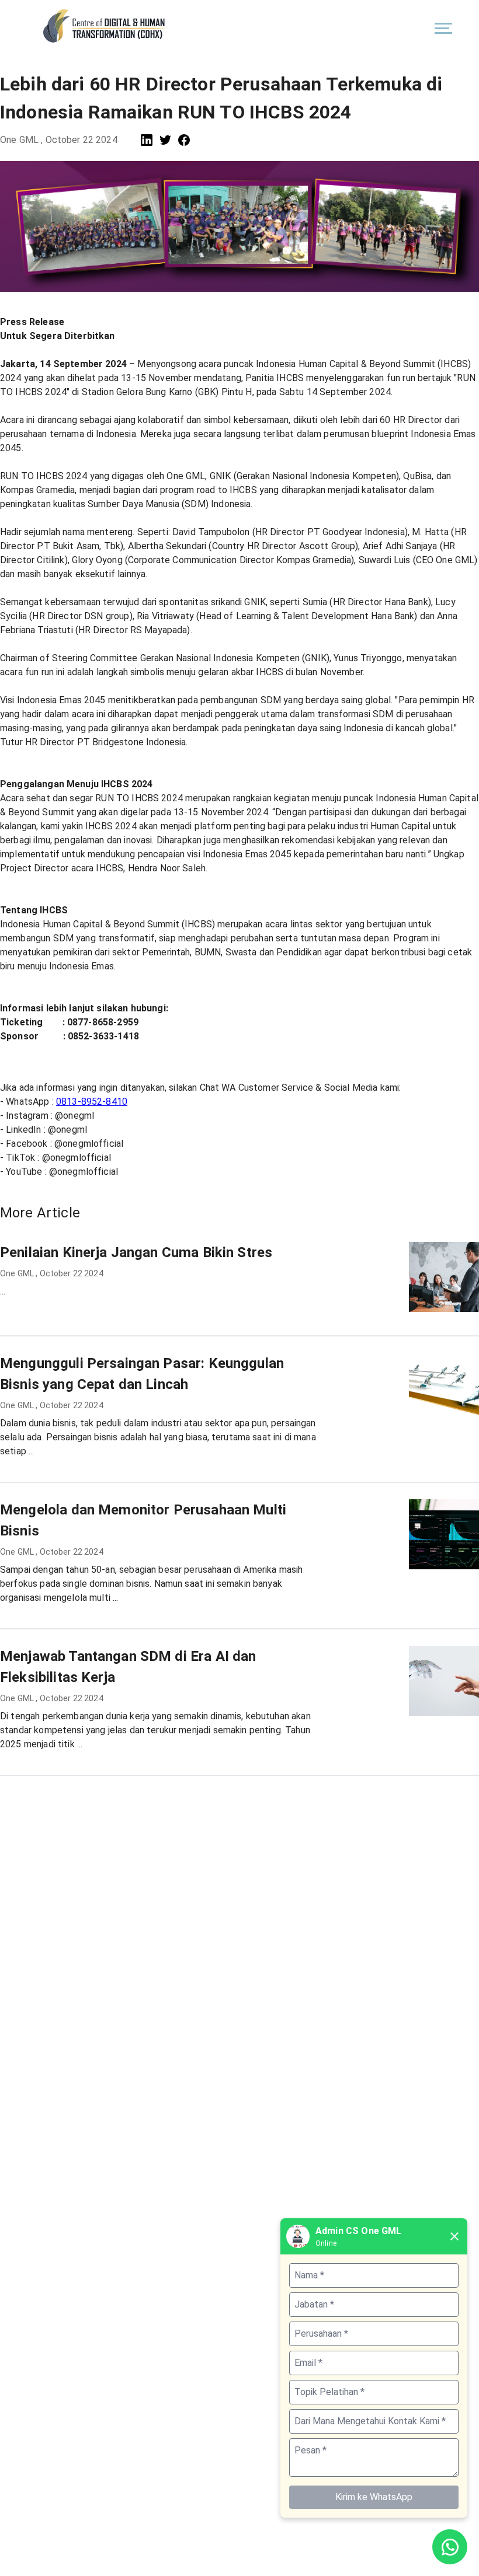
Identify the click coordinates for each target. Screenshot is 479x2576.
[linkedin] (147, 140)
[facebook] (184, 140)
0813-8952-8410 (92, 1102)
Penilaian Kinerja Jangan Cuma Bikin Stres (136, 1252)
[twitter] (165, 140)
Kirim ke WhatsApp (374, 2497)
